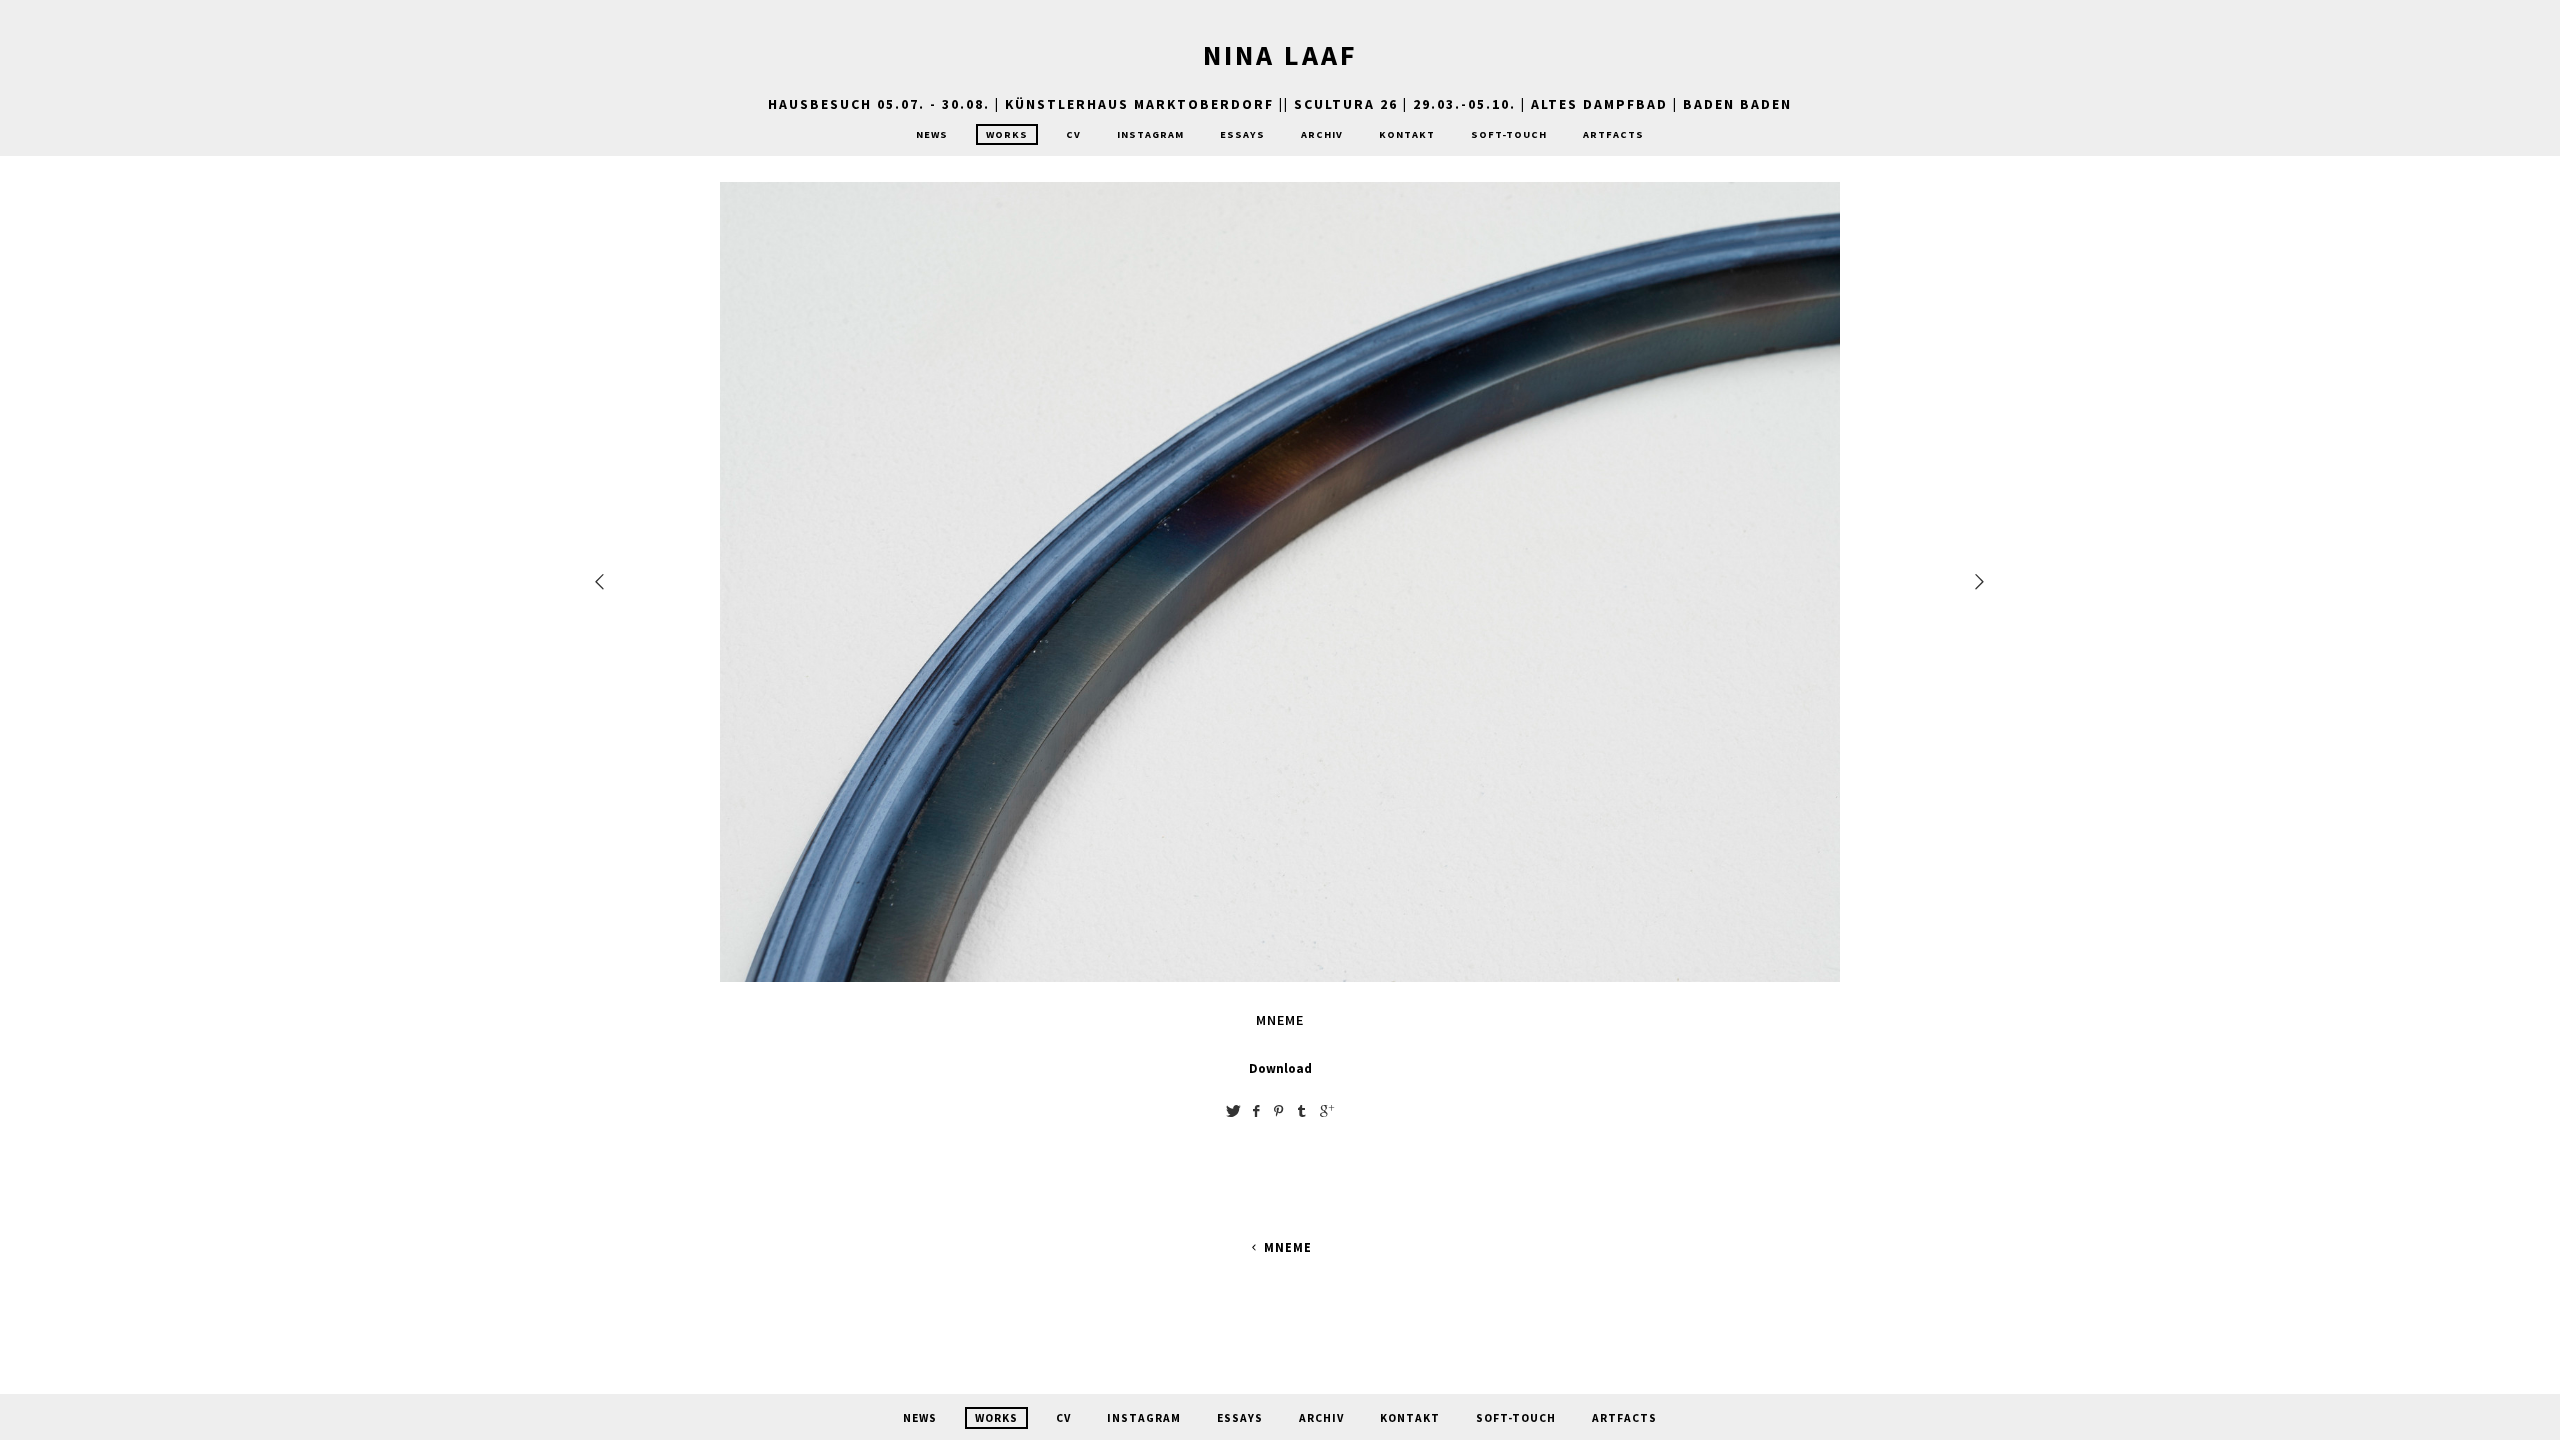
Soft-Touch (1509, 134)
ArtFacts (1613, 134)
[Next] (1981, 581)
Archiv (1322, 134)
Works (1007, 134)
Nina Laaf (1280, 55)
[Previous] (601, 581)
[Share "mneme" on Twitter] (1233, 1110)
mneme (1287, 1247)
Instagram (1150, 134)
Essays (1242, 134)
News (932, 134)
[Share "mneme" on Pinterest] (1279, 1110)
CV (1073, 134)
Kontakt (1407, 134)
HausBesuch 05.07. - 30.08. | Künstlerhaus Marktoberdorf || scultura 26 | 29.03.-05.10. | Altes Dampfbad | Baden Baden (1280, 104)
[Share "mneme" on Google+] (1327, 1110)
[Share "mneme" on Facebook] (1256, 1110)
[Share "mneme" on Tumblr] (1302, 1110)
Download (1280, 1068)
